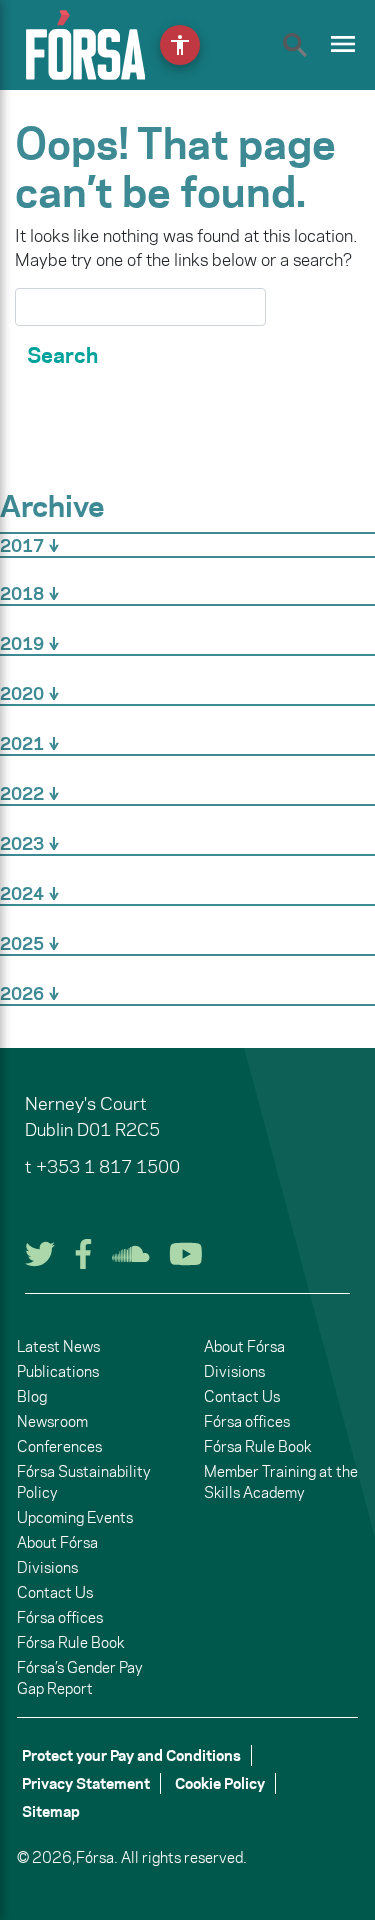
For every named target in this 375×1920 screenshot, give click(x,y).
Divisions (47, 1567)
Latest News (58, 1346)
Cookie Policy (220, 1783)
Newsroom (52, 1421)
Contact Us (55, 1592)
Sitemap (51, 1811)
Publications (58, 1371)
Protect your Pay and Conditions (131, 1755)
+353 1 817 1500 (108, 1167)
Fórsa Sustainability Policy (84, 1482)
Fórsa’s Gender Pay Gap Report (80, 1678)
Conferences (59, 1446)
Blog (32, 1396)
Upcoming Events (75, 1517)
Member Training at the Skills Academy (281, 1482)
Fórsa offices (60, 1617)
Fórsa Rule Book (70, 1642)
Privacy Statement (86, 1783)
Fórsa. (97, 1857)
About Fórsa (57, 1542)
